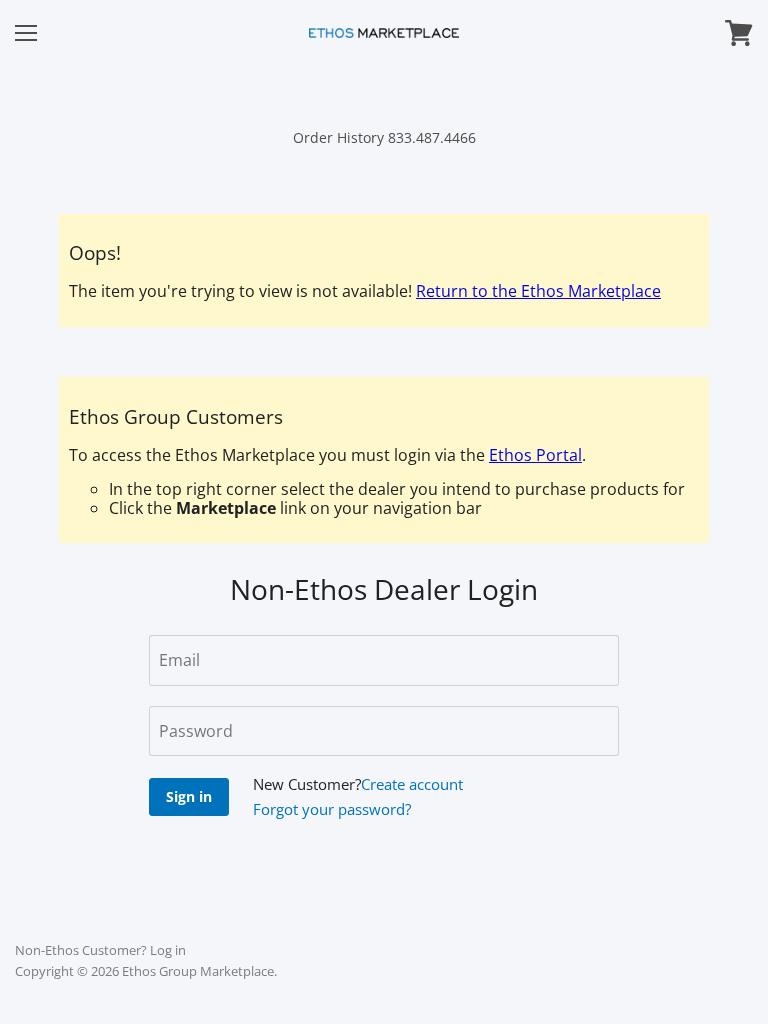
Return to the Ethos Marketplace (538, 291)
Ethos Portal (535, 455)
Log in (168, 950)
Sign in (189, 796)
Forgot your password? (332, 809)
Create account (412, 784)
